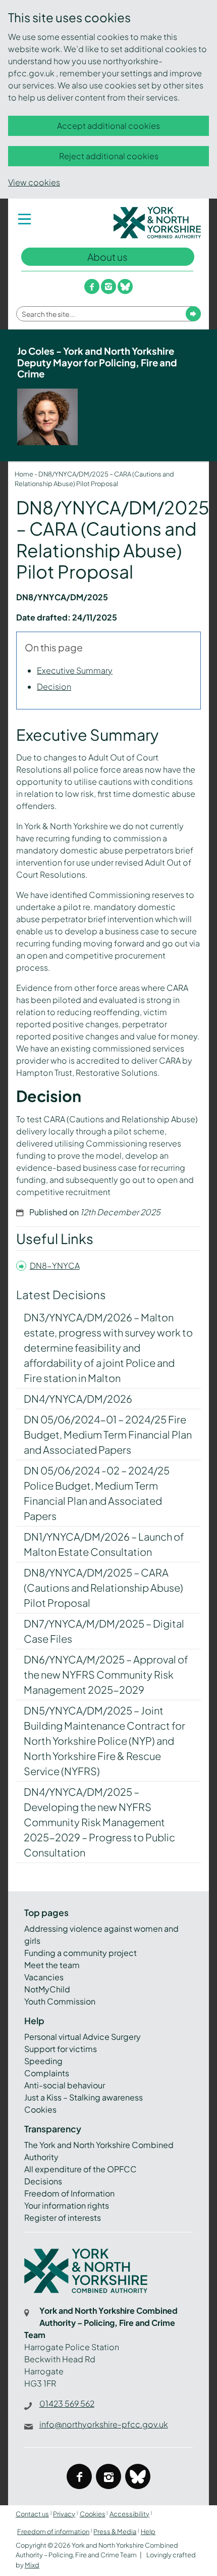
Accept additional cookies (108, 126)
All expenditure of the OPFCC (80, 2169)
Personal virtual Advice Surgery (83, 2037)
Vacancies (44, 1977)
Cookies (40, 2109)
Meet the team (52, 1965)
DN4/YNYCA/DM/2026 (78, 1398)
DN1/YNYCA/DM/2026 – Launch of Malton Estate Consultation (104, 1544)
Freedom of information (53, 2532)
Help (148, 2532)
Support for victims (61, 2049)
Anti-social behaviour (65, 2085)
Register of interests (63, 2217)
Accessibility (129, 2514)
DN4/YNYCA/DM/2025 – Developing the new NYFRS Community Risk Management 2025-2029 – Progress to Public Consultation (99, 1822)
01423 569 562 (67, 2403)
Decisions (43, 2181)
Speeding (43, 2061)
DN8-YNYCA (55, 1266)
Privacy (64, 2514)
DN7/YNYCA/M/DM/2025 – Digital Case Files (104, 1631)
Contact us (32, 2514)
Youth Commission (60, 2001)
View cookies (34, 182)
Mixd (32, 2565)
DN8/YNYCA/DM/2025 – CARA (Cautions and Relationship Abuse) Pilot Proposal (103, 1587)
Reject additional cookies (109, 156)
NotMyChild (47, 1989)
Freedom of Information (69, 2193)
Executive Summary (75, 670)
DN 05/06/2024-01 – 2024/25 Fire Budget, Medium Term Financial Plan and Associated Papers (108, 1434)
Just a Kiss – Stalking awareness (84, 2097)
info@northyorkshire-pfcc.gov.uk (104, 2424)
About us (107, 257)
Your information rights (67, 2205)
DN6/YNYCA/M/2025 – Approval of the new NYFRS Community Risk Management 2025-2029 (106, 1674)
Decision (54, 686)
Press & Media (115, 2532)
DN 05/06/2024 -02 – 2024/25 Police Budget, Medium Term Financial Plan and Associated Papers (97, 1493)
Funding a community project (80, 1953)
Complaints (47, 2073)
